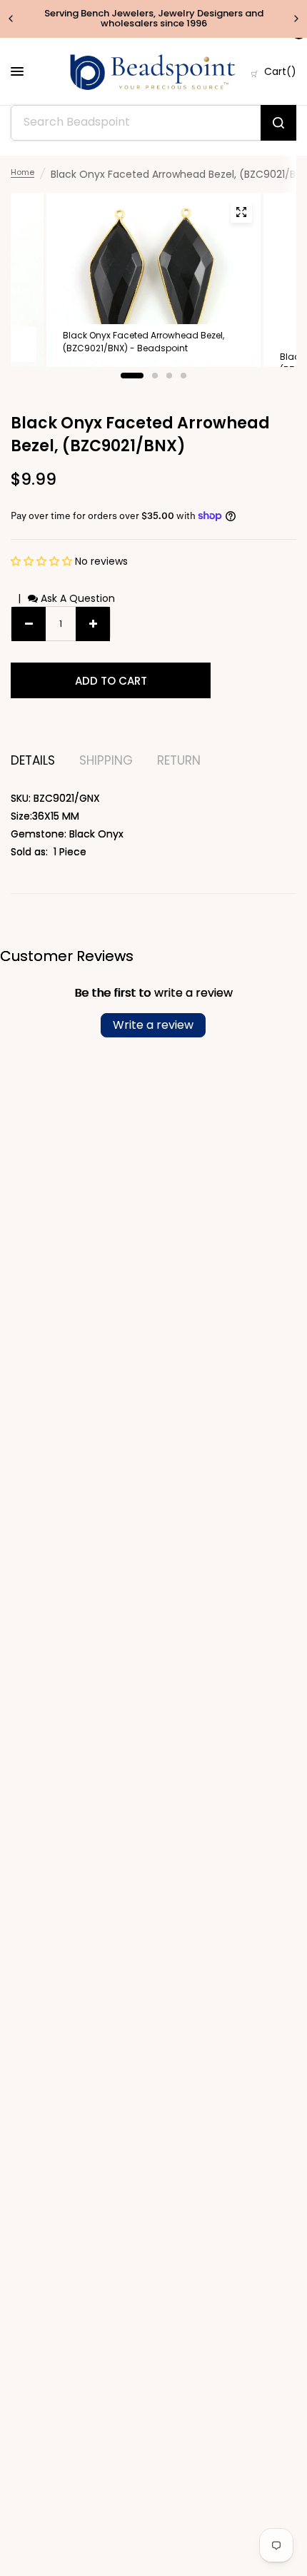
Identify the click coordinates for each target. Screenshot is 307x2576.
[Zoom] (241, 212)
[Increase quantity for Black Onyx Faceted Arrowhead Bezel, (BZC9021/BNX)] (93, 624)
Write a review (153, 1025)
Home (22, 172)
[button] (43, 561)
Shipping (106, 761)
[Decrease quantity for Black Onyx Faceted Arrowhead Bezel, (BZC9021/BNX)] (29, 624)
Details (33, 761)
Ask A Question (76, 598)
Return (179, 761)
